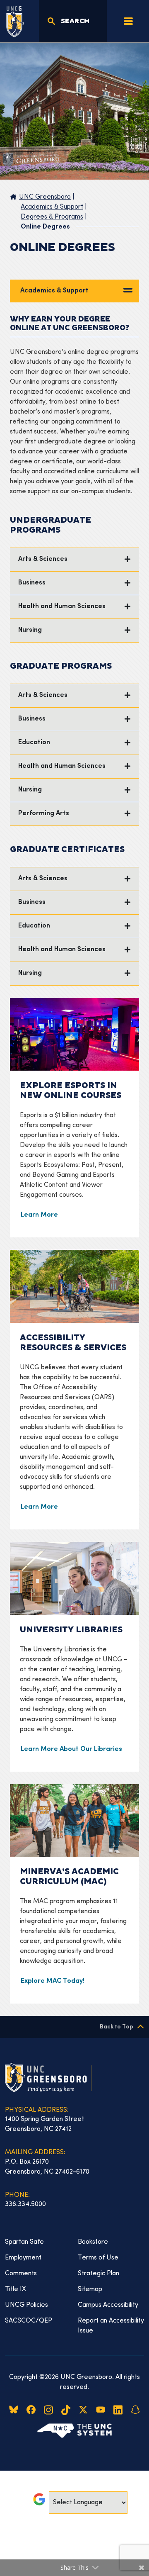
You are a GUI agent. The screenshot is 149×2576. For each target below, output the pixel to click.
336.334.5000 (25, 2204)
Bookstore (93, 2242)
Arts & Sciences (43, 559)
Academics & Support (54, 291)
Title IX (16, 2289)
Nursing (30, 630)
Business (32, 583)
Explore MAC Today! (53, 1981)
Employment (23, 2258)
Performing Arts (44, 814)
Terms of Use (98, 2258)
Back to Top (117, 2027)
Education (34, 743)
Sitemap (90, 2289)
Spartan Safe (24, 2242)
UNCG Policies (26, 2305)
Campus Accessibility (108, 2305)
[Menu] (128, 21)
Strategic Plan (99, 2274)
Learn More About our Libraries (71, 1749)
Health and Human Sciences (62, 607)
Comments (21, 2274)
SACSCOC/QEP (29, 2321)
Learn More (39, 1215)
